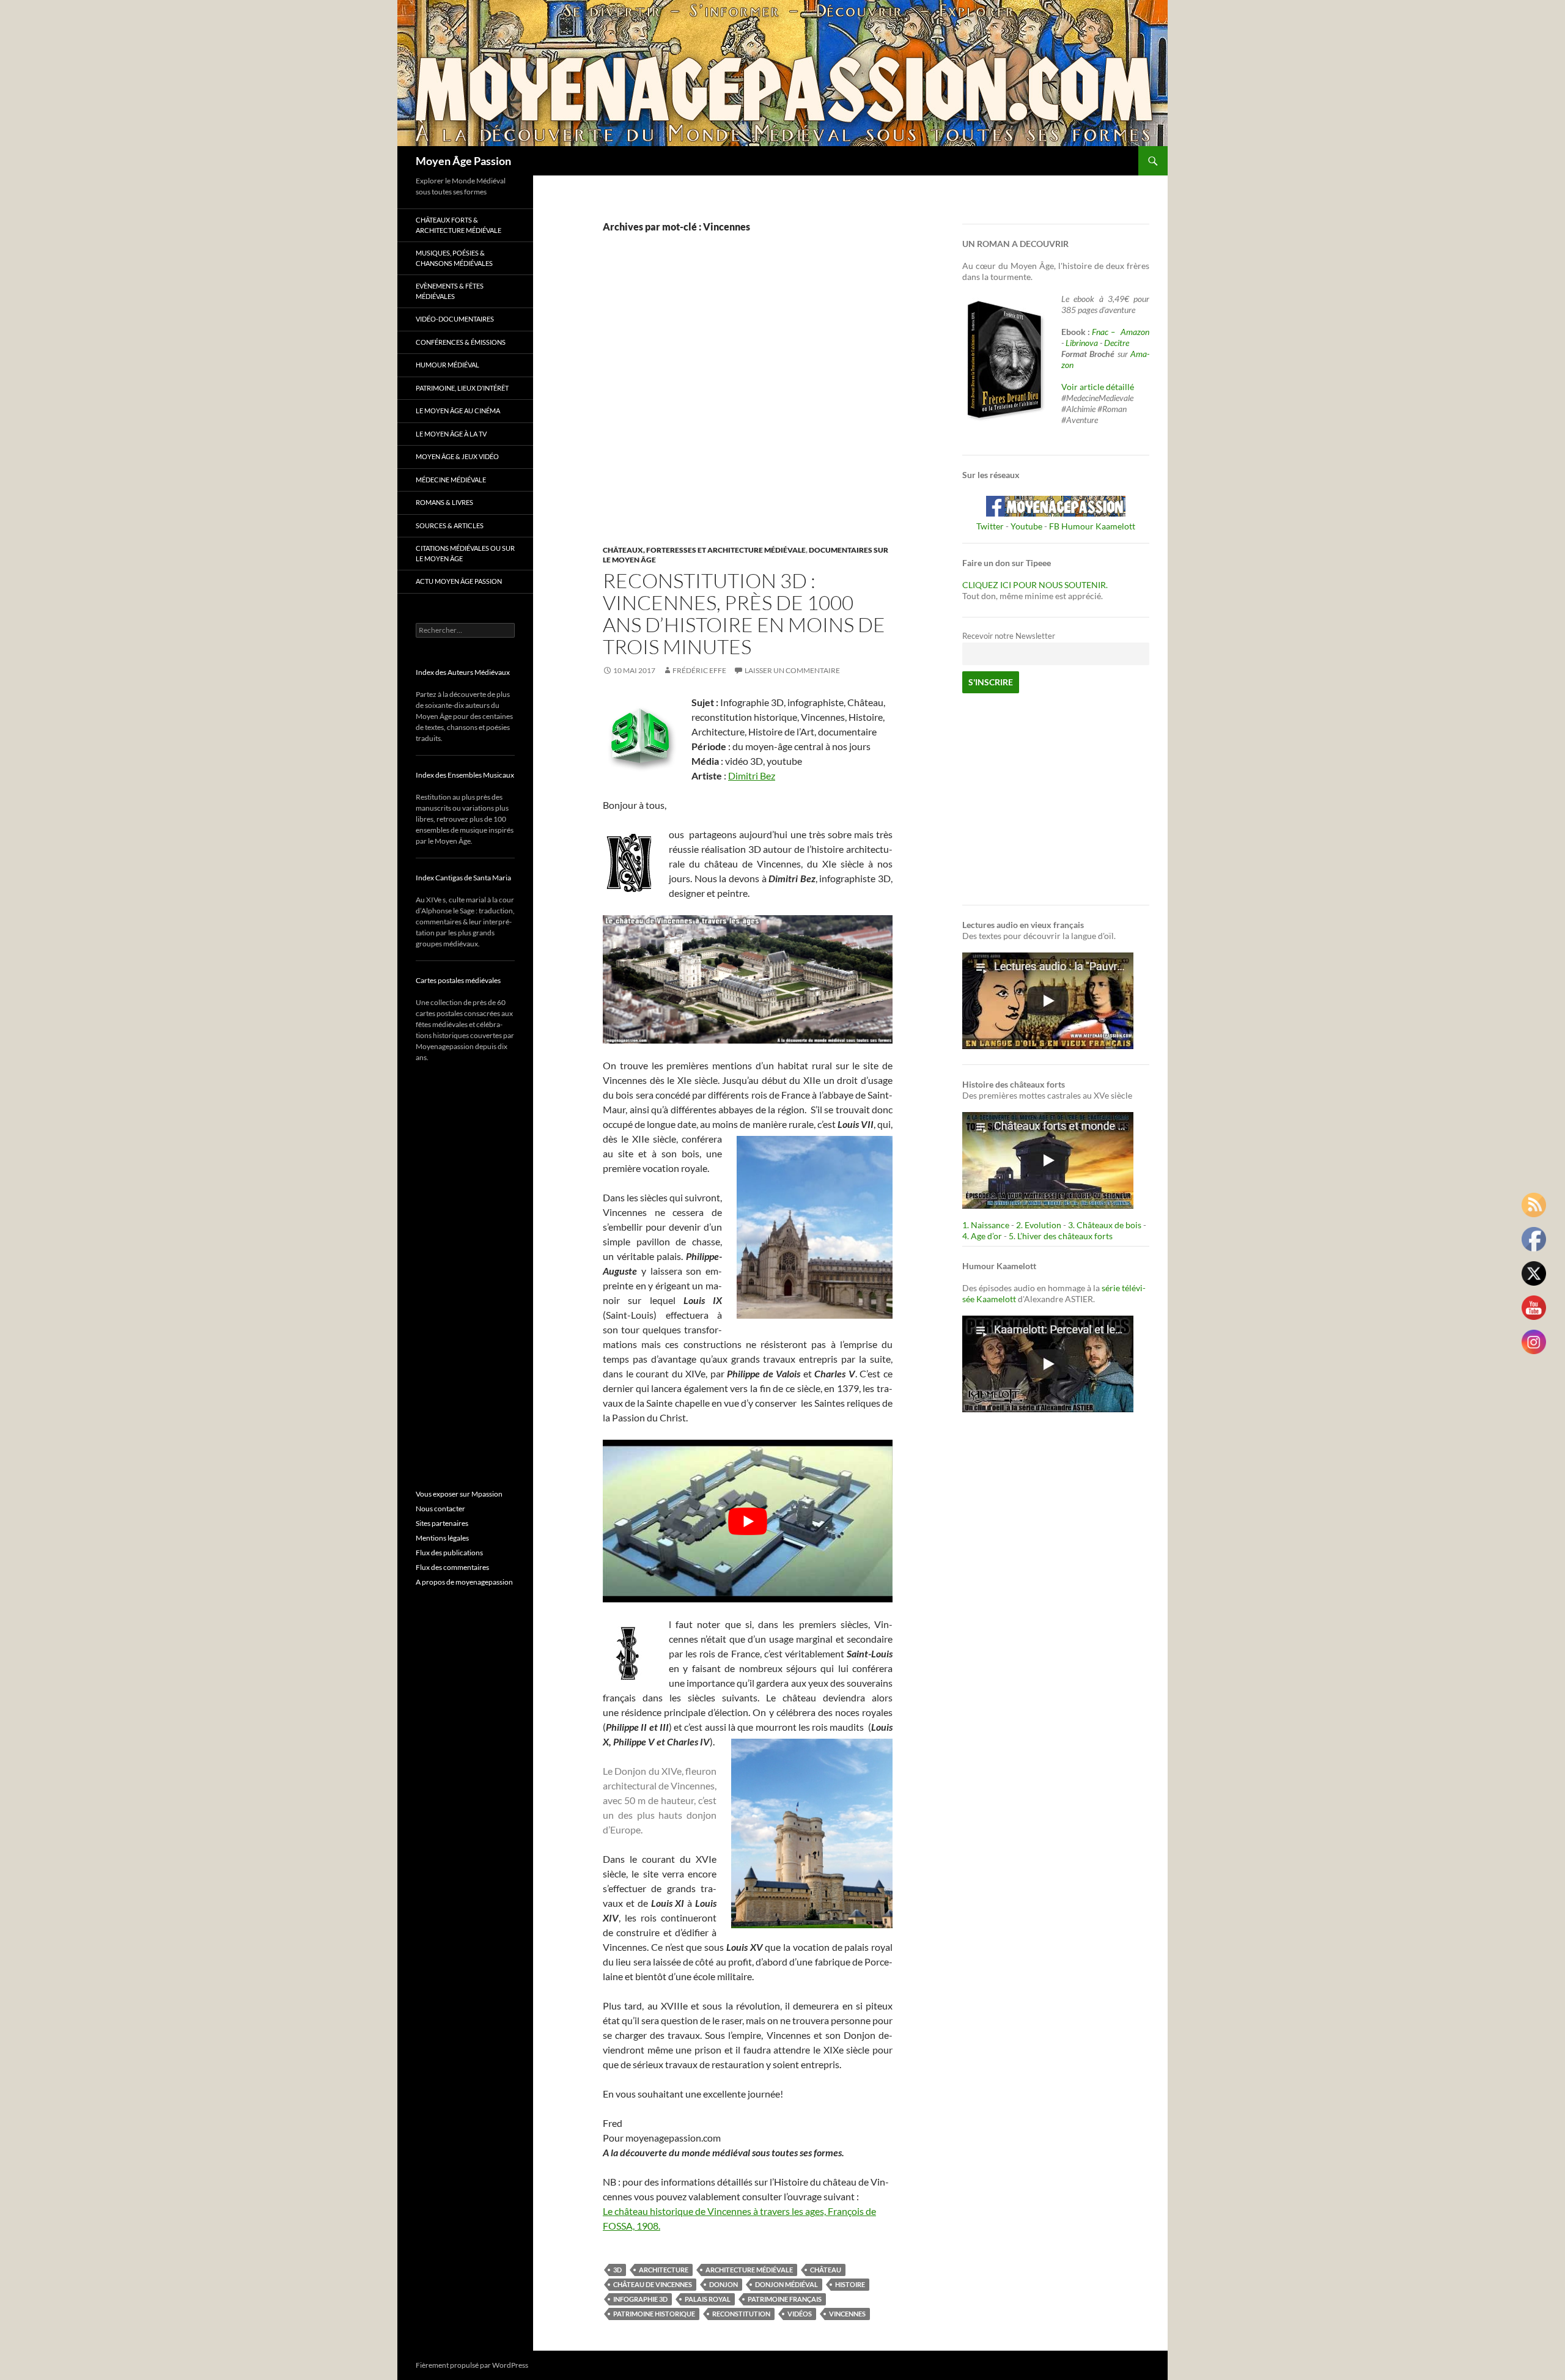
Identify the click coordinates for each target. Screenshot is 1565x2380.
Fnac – (1105, 332)
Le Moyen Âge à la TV (451, 434)
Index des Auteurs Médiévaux (463, 672)
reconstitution (741, 2314)
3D (617, 2270)
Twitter (990, 526)
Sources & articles (450, 525)
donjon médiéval (786, 2284)
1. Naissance (986, 1225)
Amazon (1135, 332)
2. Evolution (1039, 1225)
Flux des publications (449, 1553)
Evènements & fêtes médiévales (450, 291)
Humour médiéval (447, 365)
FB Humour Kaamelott (1092, 526)
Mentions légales (442, 1538)
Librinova (1082, 343)
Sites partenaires (442, 1523)
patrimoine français (785, 2299)
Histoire (850, 2284)
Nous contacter (440, 1509)
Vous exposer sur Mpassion (459, 1494)
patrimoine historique (654, 2314)
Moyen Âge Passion (463, 161)
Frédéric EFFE (699, 670)
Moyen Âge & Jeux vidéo (457, 456)
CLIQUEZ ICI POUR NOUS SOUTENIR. (1035, 585)
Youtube (1026, 526)
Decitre (1117, 343)
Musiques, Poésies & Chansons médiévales (454, 258)
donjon (724, 2284)
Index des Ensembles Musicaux (465, 775)
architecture (664, 2270)
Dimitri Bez (752, 776)
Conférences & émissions (461, 342)
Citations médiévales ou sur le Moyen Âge (465, 553)
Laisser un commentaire (792, 670)
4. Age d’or (983, 1236)
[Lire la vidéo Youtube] (748, 1521)
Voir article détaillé (1098, 387)
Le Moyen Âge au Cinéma (458, 411)
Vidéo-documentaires (455, 319)
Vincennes (847, 2314)
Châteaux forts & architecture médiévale (458, 225)
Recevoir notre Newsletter (1009, 636)
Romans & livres (444, 502)
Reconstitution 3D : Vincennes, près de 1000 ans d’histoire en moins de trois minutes (744, 613)
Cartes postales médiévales (458, 980)
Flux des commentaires (452, 1567)
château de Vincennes (653, 2284)
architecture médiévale (749, 2270)
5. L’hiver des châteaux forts (1061, 1236)
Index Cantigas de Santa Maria (463, 878)
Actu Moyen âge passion (459, 581)
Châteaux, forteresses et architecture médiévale (704, 550)
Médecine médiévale (451, 480)
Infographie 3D (640, 2299)
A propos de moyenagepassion (464, 1582)
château (826, 2270)
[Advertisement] (738, 402)
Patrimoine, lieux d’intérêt (462, 388)
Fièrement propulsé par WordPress (472, 2365)
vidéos (800, 2314)
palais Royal (708, 2299)
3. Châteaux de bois (1105, 1225)
